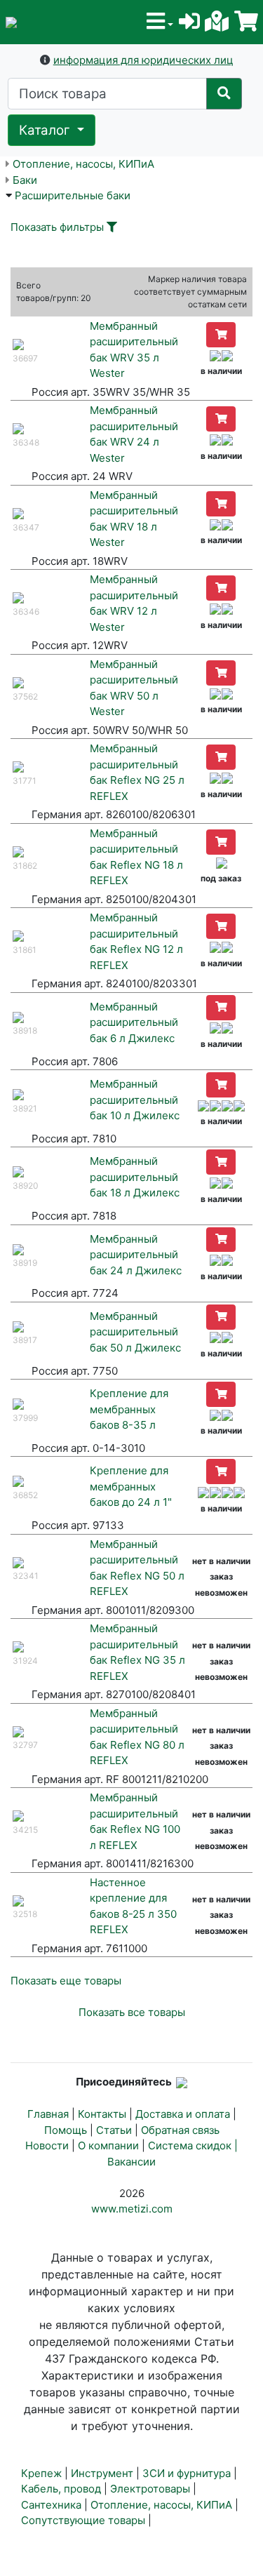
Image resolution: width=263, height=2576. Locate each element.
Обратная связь (180, 2130)
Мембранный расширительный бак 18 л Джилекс (135, 1177)
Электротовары (150, 2489)
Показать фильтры (57, 227)
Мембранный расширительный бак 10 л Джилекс (135, 1100)
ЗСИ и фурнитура (187, 2473)
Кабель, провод (61, 2489)
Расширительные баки (73, 195)
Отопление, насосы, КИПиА (83, 164)
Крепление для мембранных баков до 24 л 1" (131, 1486)
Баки (25, 180)
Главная (48, 2114)
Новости (47, 2145)
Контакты (102, 2114)
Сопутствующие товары (83, 2520)
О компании (108, 2145)
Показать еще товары (66, 1981)
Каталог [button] (46, 130)
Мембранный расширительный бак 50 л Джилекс (135, 1332)
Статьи (114, 2130)
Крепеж (41, 2473)
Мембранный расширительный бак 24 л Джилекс (136, 1255)
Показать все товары (132, 2012)
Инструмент (102, 2473)
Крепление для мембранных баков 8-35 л (129, 1409)
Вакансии (131, 2162)
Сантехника (51, 2505)
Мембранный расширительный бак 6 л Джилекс (134, 1022)
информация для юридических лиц (143, 60)
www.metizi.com (132, 2209)
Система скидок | (193, 2145)
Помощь (66, 2130)
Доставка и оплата (183, 2114)
